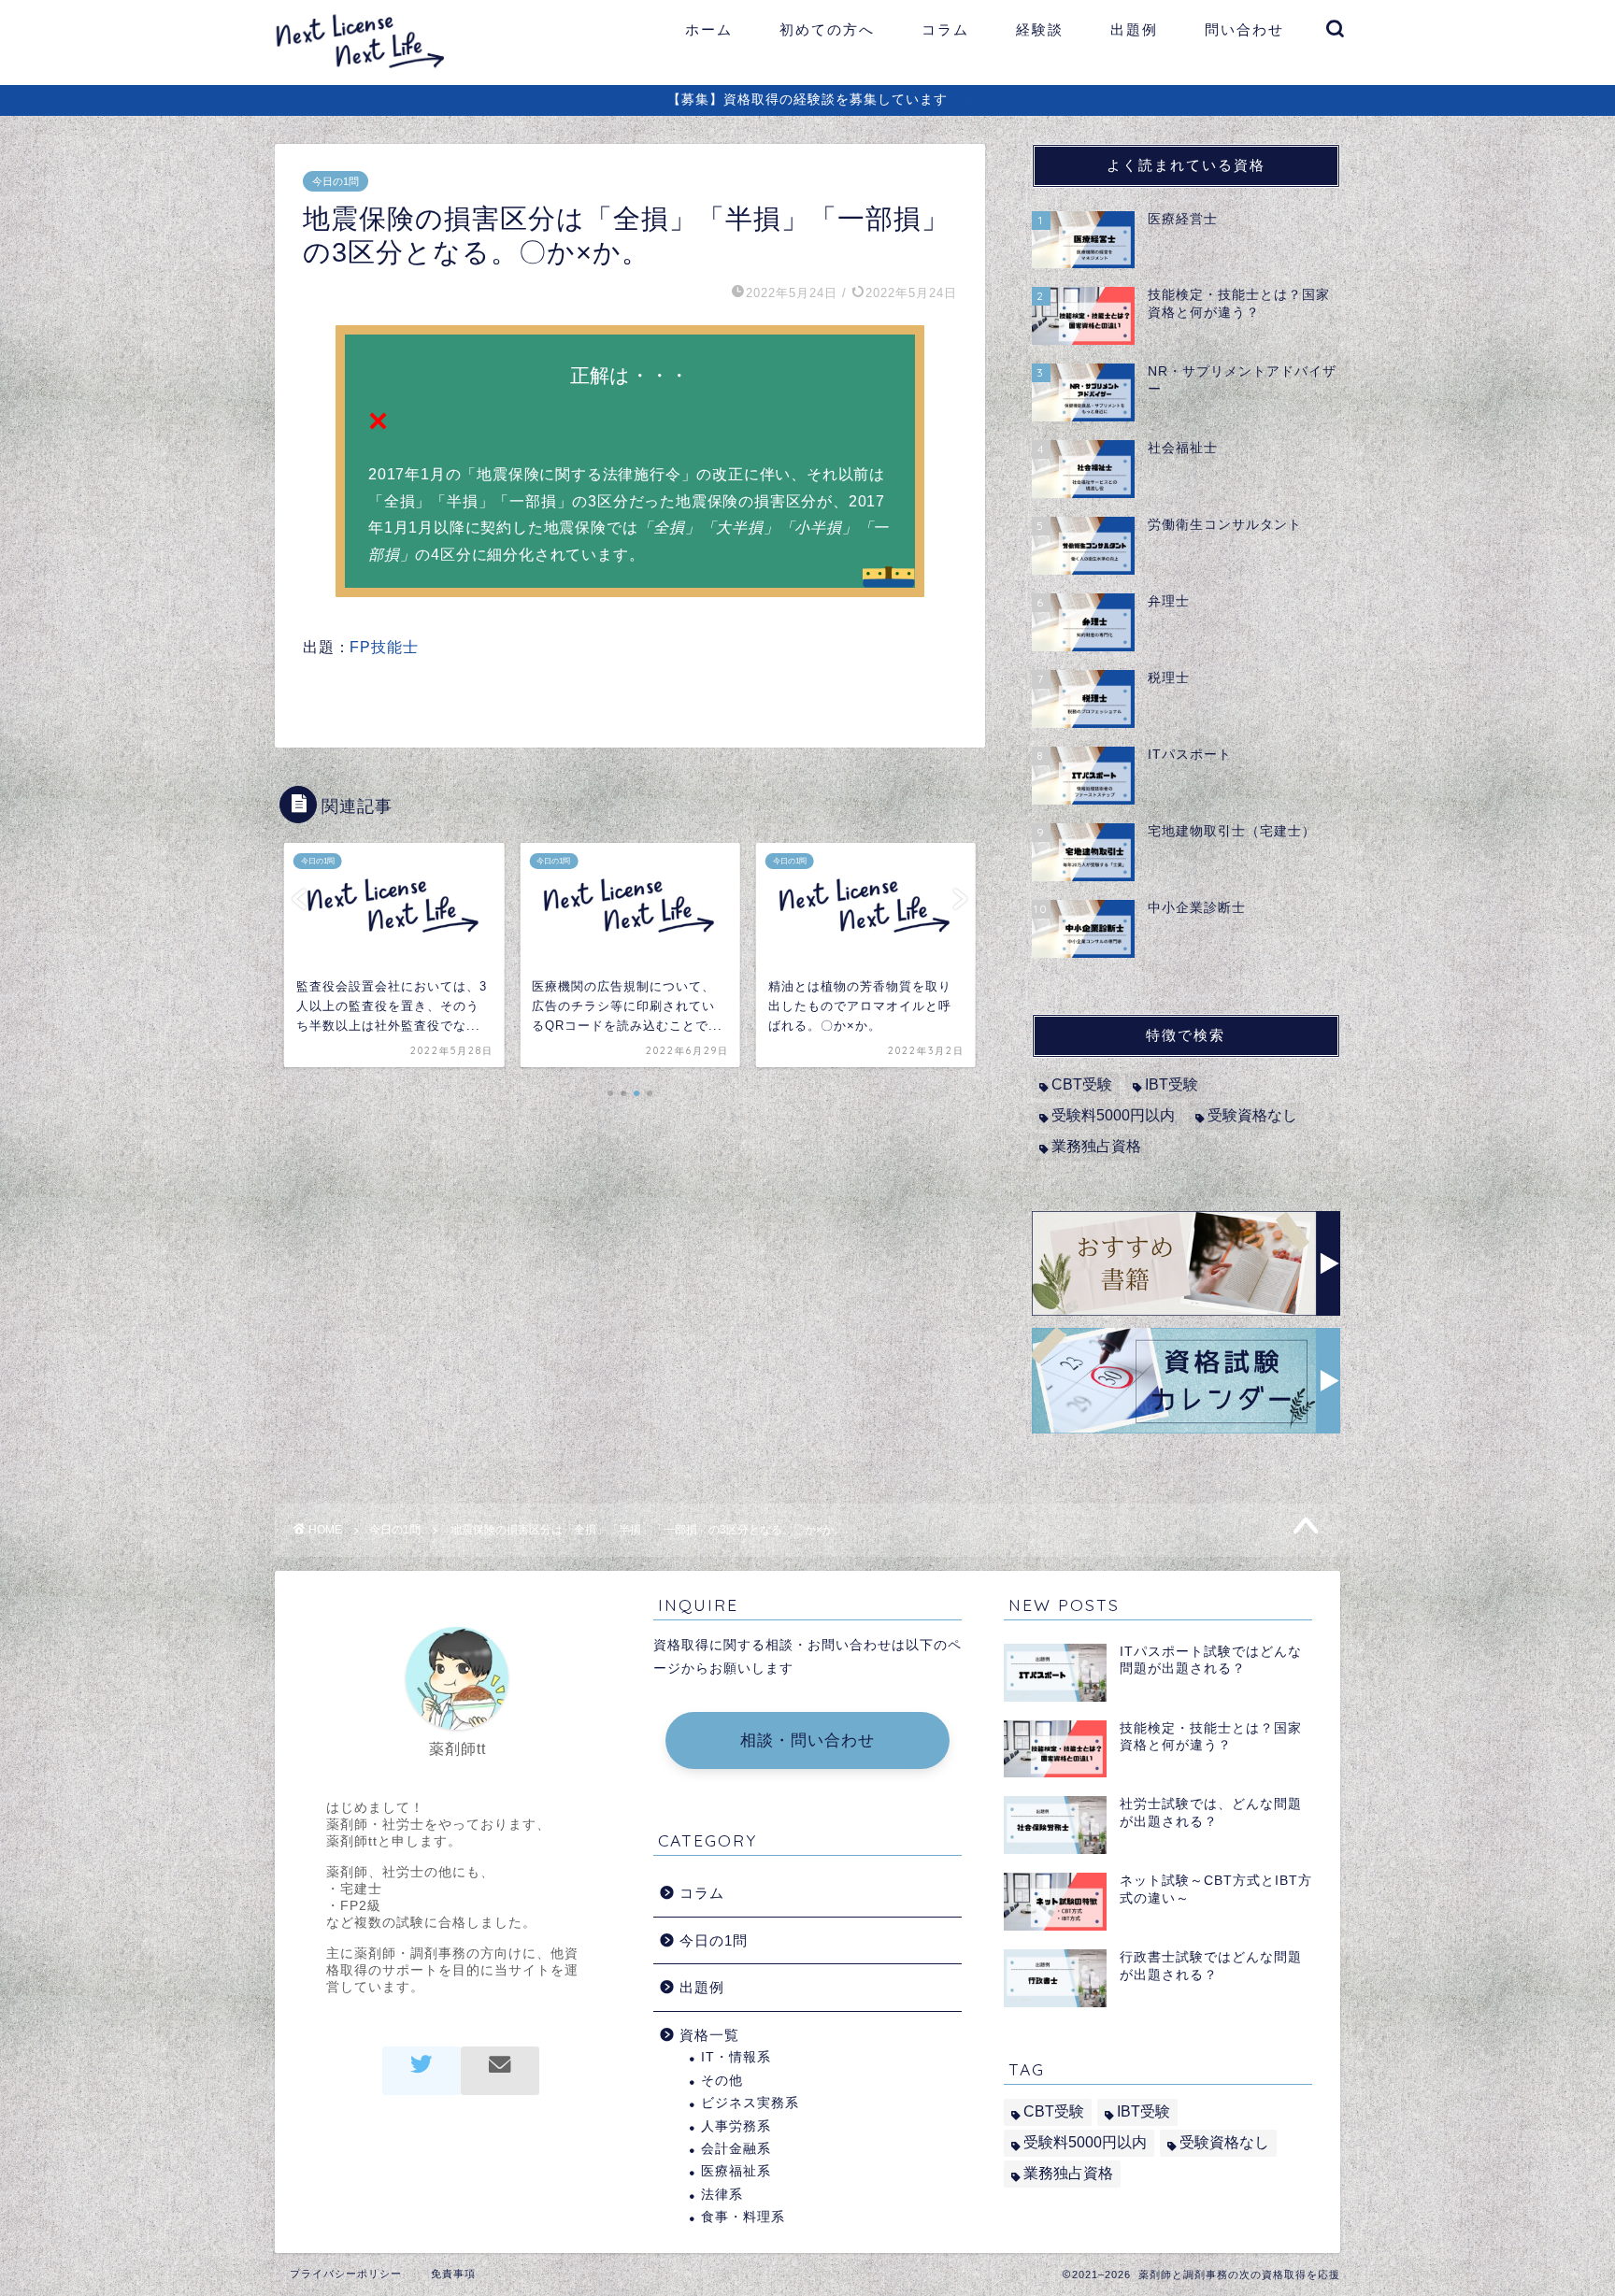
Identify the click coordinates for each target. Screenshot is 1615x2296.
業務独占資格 (1096, 1146)
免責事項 (453, 2274)
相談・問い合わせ (807, 1740)
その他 (722, 2081)
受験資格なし (1252, 1115)
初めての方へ (827, 29)
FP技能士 (384, 647)
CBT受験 (1082, 1084)
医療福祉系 (736, 2171)
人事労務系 (736, 2126)
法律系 (722, 2195)
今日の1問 (336, 181)
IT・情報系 (736, 2057)
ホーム (709, 29)
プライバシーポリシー (346, 2274)
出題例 (1134, 29)
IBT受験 (1172, 1084)
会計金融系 (736, 2149)
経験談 (1040, 29)
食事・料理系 (743, 2217)
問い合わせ (1244, 29)
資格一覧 (709, 2035)
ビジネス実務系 (750, 2103)
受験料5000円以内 (1113, 1115)
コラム (945, 29)
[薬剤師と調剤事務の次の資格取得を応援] (371, 69)
